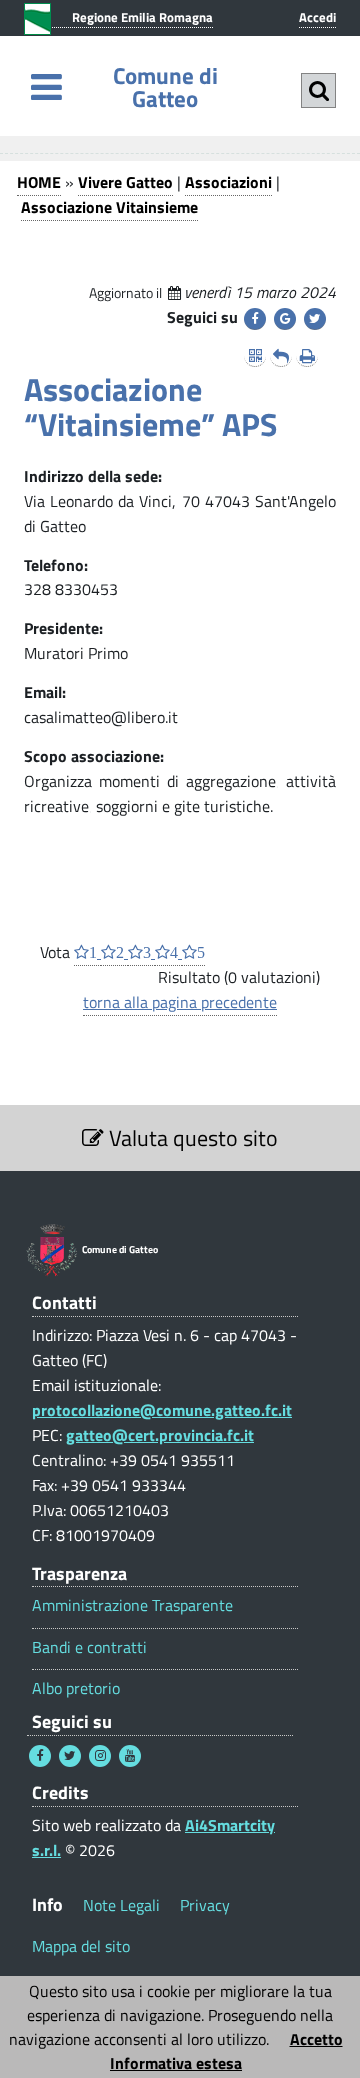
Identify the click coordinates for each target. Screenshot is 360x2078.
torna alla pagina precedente (180, 1002)
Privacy (205, 1905)
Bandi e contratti (89, 1647)
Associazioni (228, 182)
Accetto (316, 2039)
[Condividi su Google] (285, 319)
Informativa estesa (176, 2063)
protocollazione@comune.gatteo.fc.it (162, 1410)
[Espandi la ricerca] (318, 90)
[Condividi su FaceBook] (255, 319)
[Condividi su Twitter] (315, 319)
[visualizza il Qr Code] (255, 356)
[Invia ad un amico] (281, 356)
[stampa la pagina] (307, 356)
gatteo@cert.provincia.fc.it (160, 1435)
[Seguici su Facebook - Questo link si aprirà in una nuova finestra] (40, 1756)
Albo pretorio (76, 1688)
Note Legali (121, 1905)
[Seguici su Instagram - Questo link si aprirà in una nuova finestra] (100, 1756)
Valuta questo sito (191, 1138)
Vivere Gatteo (125, 182)
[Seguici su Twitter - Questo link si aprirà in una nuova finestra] (70, 1756)
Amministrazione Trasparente (132, 1605)
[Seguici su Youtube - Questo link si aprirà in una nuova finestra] (130, 1756)
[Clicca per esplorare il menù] (46, 86)
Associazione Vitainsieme (109, 207)
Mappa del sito (81, 1946)
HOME (39, 182)
